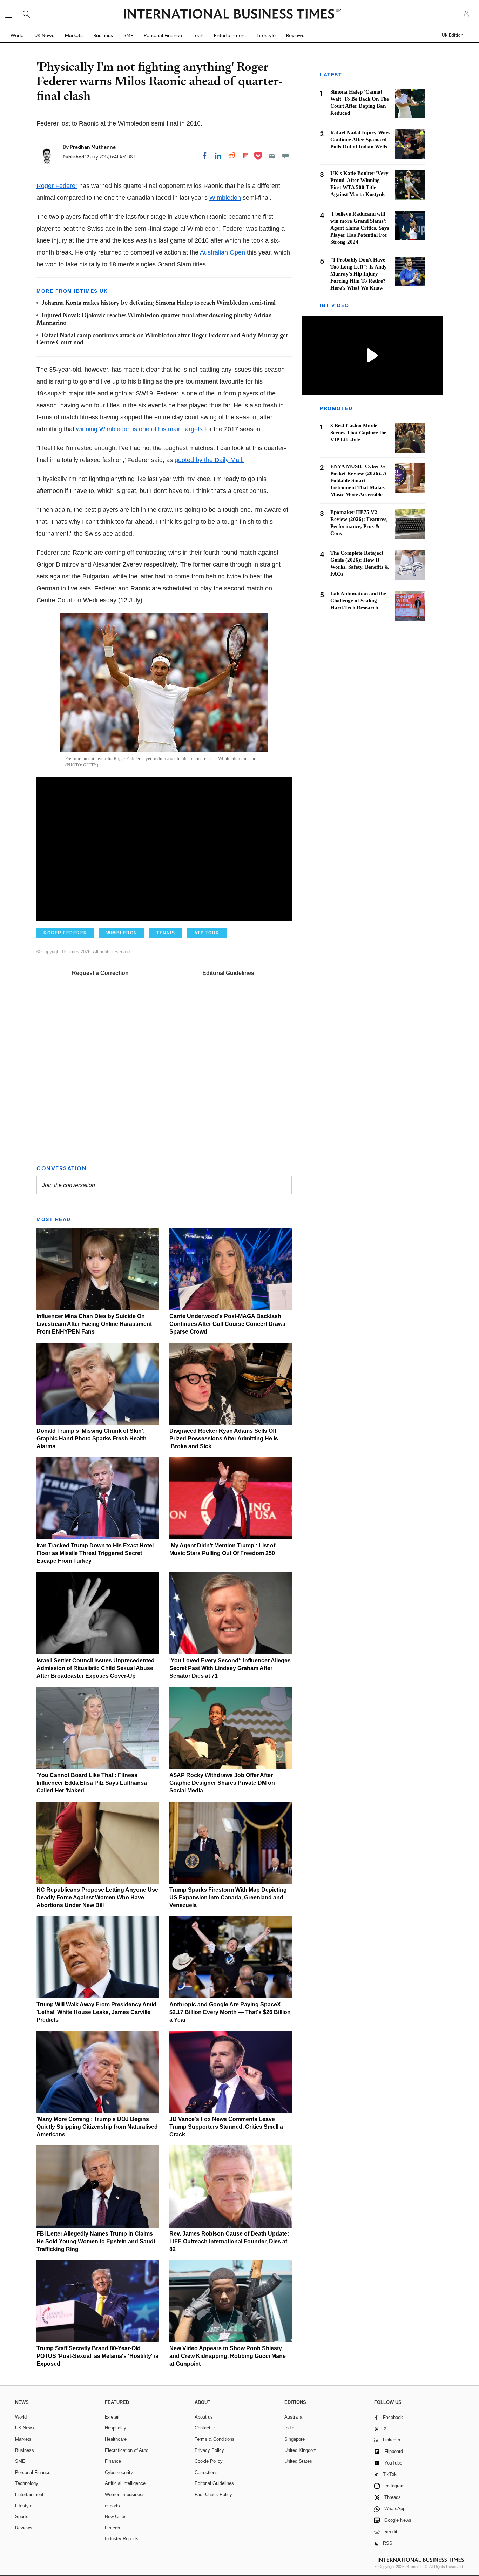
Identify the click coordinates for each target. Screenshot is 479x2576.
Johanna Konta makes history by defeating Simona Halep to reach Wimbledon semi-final (159, 303)
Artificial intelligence (125, 2483)
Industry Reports (122, 2539)
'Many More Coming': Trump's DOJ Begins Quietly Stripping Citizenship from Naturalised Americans (97, 2127)
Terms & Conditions (215, 2439)
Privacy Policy (209, 2450)
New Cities (116, 2517)
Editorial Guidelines (228, 973)
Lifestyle (266, 35)
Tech (198, 35)
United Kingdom (301, 2450)
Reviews (295, 35)
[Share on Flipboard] (245, 156)
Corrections (206, 2472)
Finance (113, 2461)
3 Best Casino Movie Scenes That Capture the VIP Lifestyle (358, 433)
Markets (74, 35)
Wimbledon (225, 198)
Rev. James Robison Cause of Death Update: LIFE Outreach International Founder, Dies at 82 (229, 2241)
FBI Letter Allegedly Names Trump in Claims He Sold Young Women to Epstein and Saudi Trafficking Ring (96, 2241)
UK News (44, 35)
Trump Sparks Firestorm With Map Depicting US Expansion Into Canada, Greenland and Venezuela (228, 1897)
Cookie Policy (209, 2461)
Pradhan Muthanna (93, 147)
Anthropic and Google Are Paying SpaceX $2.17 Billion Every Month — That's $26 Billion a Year (230, 2012)
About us (204, 2417)
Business (103, 35)
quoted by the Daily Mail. (209, 460)
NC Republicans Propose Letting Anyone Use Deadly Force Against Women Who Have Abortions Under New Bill (97, 1897)
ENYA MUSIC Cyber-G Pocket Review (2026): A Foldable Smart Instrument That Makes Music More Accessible (358, 481)
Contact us (206, 2428)
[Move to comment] (285, 156)
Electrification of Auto (127, 2450)
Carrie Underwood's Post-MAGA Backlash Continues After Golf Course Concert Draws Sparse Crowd (227, 1324)
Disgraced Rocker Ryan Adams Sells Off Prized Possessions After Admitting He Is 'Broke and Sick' (224, 1439)
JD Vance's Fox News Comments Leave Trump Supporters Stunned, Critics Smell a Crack (226, 2127)
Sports (22, 2517)
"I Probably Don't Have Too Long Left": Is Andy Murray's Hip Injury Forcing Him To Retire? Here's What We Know (359, 274)
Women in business (125, 2494)
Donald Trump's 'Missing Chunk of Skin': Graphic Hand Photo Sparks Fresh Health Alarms (92, 1439)
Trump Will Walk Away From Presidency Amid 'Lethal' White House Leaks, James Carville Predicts (96, 2012)
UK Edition (453, 35)
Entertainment (230, 35)
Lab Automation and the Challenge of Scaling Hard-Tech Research (358, 601)
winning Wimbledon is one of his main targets (139, 429)
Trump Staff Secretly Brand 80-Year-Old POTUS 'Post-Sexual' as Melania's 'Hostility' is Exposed (97, 2356)
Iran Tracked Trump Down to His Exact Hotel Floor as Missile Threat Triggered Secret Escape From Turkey (95, 1553)
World (17, 35)
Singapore (295, 2439)
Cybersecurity (119, 2472)
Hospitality (116, 2428)
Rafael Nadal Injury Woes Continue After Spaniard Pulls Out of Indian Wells (360, 140)
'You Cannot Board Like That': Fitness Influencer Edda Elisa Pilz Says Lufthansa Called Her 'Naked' (92, 1783)
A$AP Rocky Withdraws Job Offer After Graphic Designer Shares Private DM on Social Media (222, 1783)
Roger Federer (57, 186)
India (289, 2428)
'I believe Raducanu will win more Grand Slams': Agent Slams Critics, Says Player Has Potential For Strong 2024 (360, 228)
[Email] (272, 156)
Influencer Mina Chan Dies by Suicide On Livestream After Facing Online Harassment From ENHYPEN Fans (94, 1324)
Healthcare (116, 2439)
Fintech (112, 2528)
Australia (293, 2417)
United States (298, 2461)
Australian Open (222, 252)
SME (128, 35)
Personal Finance (163, 35)
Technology (27, 2483)
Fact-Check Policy (213, 2494)
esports (112, 2506)
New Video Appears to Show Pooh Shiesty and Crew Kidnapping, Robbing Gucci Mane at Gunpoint (228, 2356)
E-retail (112, 2417)
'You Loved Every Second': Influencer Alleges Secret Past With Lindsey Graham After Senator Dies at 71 (230, 1668)
